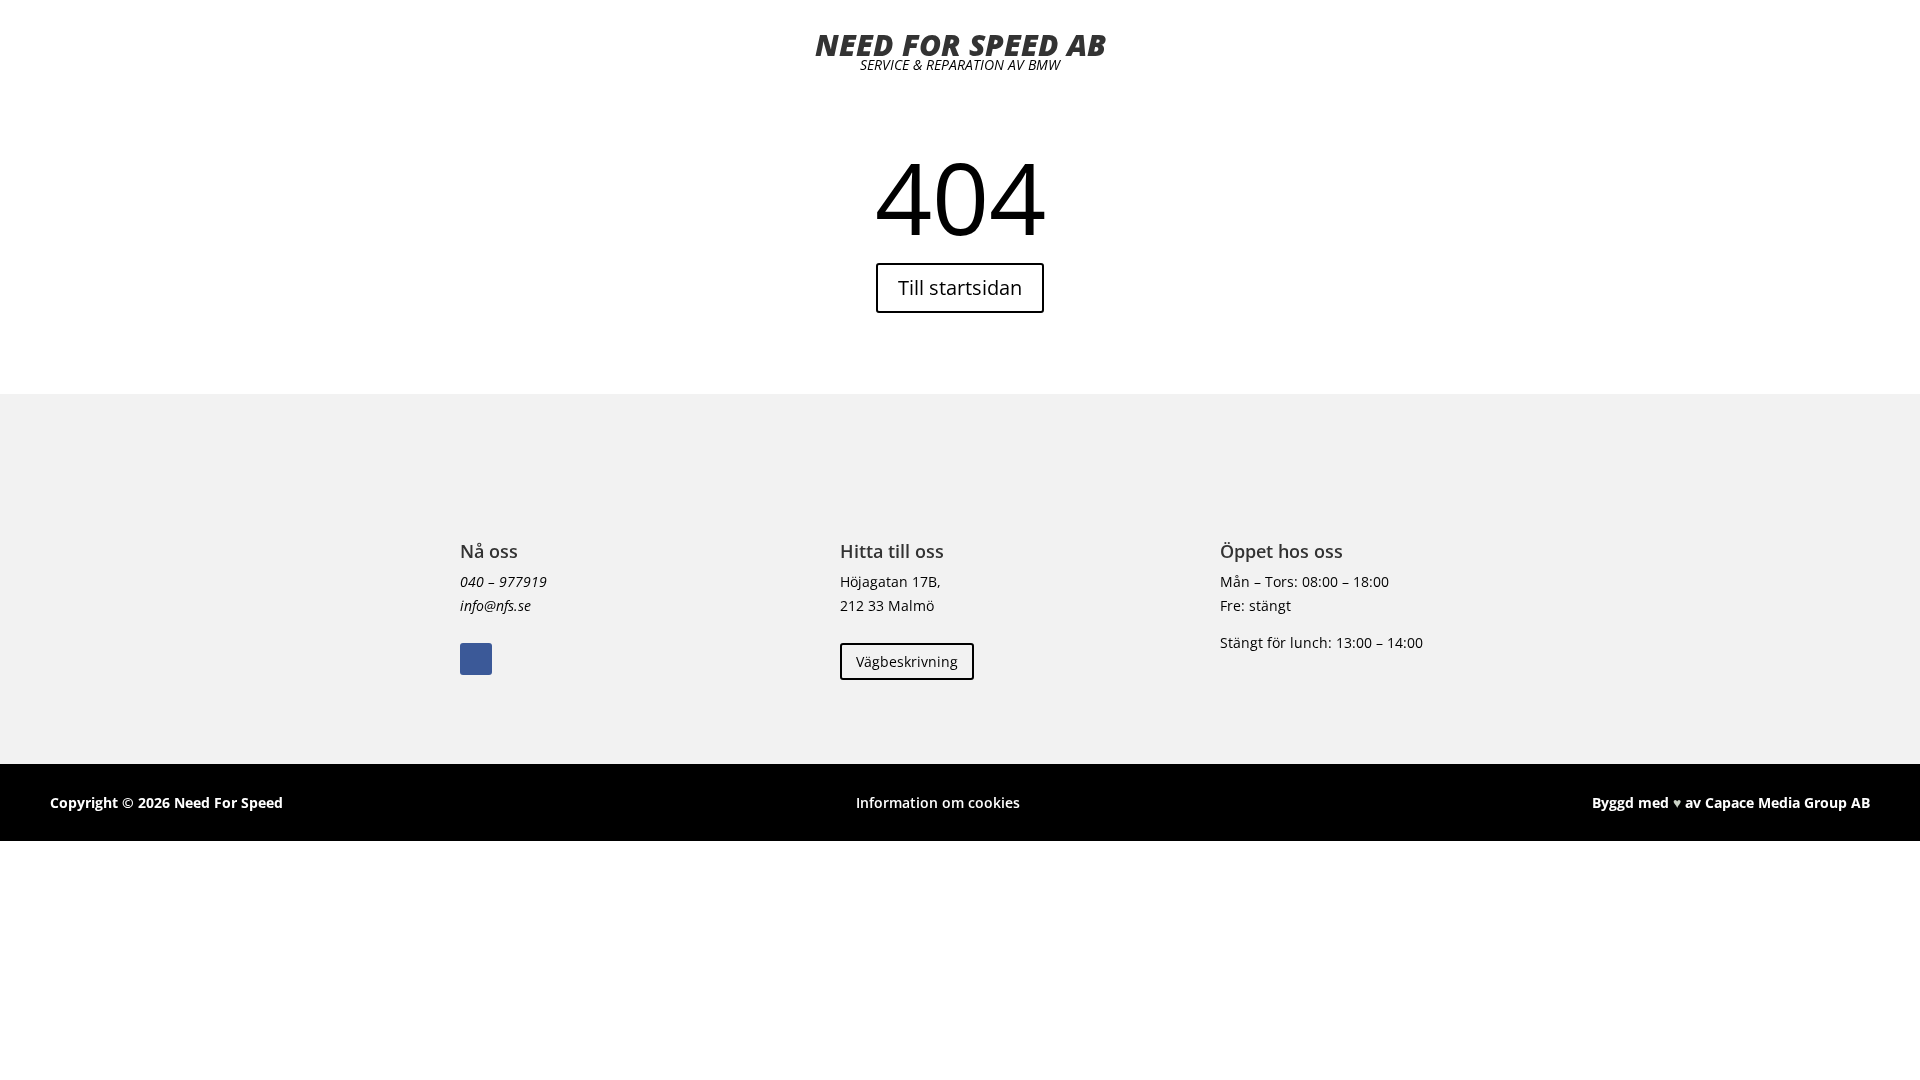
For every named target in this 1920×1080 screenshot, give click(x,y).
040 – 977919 (503, 581)
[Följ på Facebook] (476, 659)
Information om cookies (938, 802)
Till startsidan (960, 287)
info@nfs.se (495, 605)
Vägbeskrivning (907, 661)
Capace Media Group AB (1787, 802)
